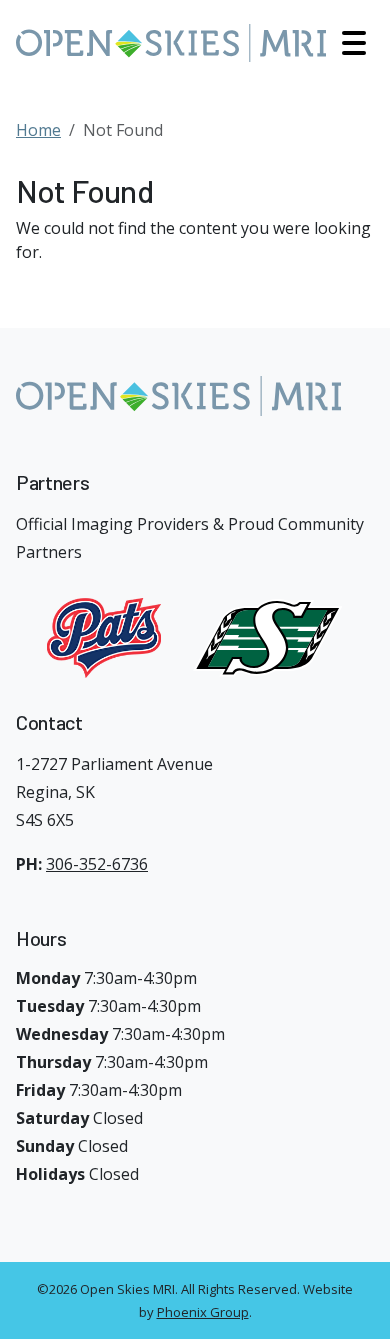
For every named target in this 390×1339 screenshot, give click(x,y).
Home (38, 130)
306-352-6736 (97, 864)
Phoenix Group (203, 1312)
